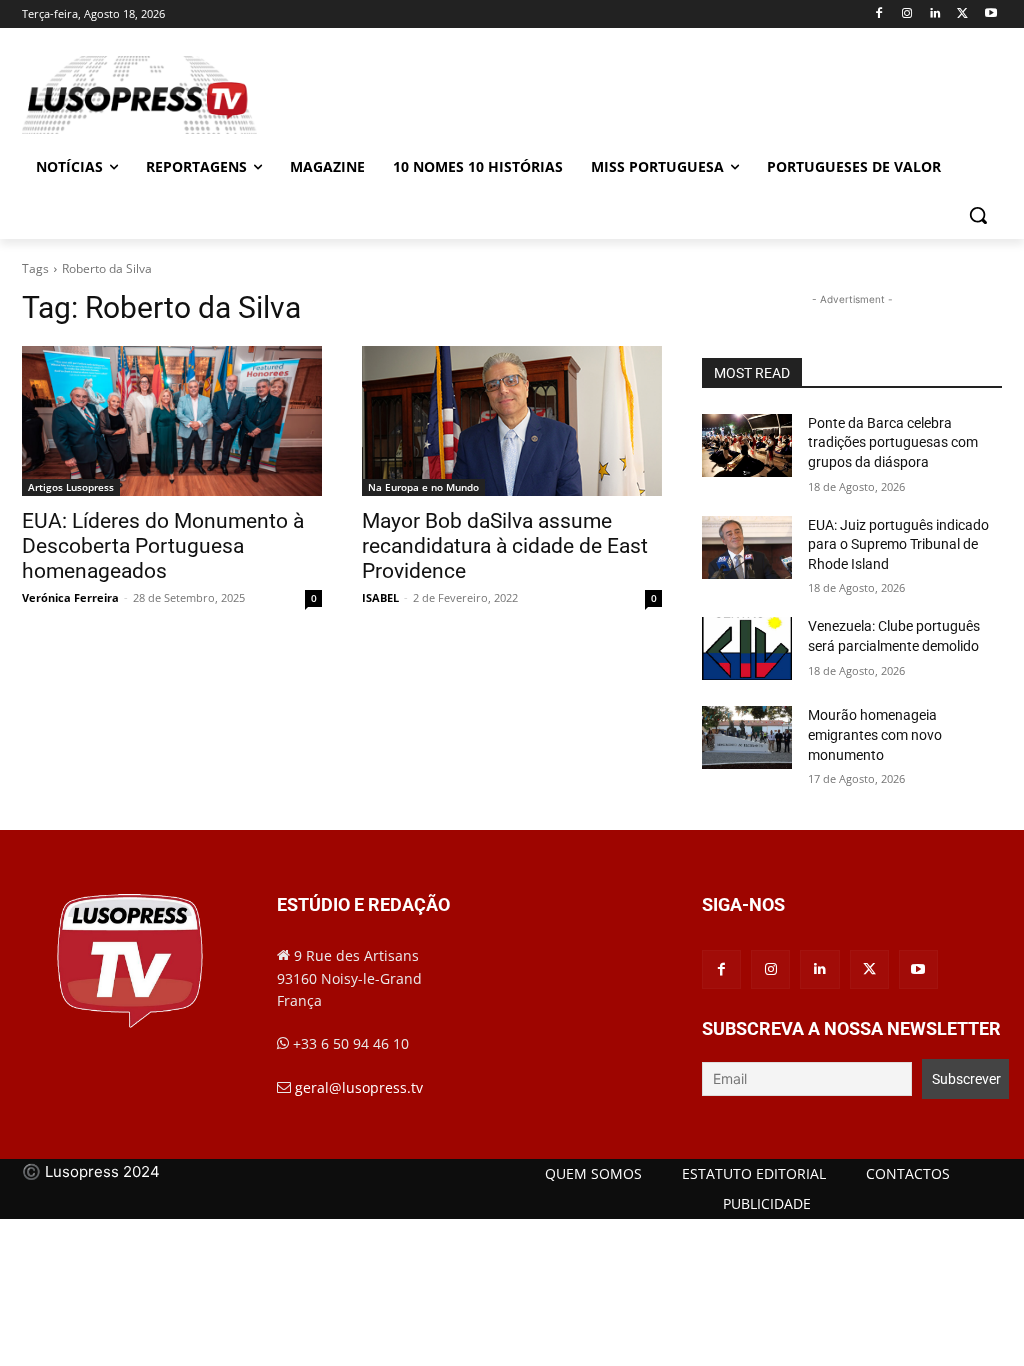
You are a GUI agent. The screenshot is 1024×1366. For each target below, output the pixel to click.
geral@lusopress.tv (359, 1087)
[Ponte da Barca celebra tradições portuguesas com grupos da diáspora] (747, 445)
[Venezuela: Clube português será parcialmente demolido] (747, 648)
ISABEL (380, 597)
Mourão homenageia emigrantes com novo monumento (875, 734)
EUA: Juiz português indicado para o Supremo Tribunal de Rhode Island (898, 544)
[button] (978, 215)
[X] (962, 14)
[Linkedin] (935, 14)
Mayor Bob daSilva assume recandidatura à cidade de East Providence (505, 546)
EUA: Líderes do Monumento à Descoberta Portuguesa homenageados (163, 546)
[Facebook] (879, 14)
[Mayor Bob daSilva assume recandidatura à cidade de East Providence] (512, 421)
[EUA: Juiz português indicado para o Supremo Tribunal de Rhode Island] (747, 547)
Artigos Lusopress (71, 487)
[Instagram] (907, 14)
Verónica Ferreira (70, 597)
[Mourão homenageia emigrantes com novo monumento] (747, 737)
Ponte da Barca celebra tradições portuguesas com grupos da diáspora (893, 442)
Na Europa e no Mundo (423, 487)
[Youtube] (990, 14)
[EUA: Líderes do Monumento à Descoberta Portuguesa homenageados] (172, 421)
